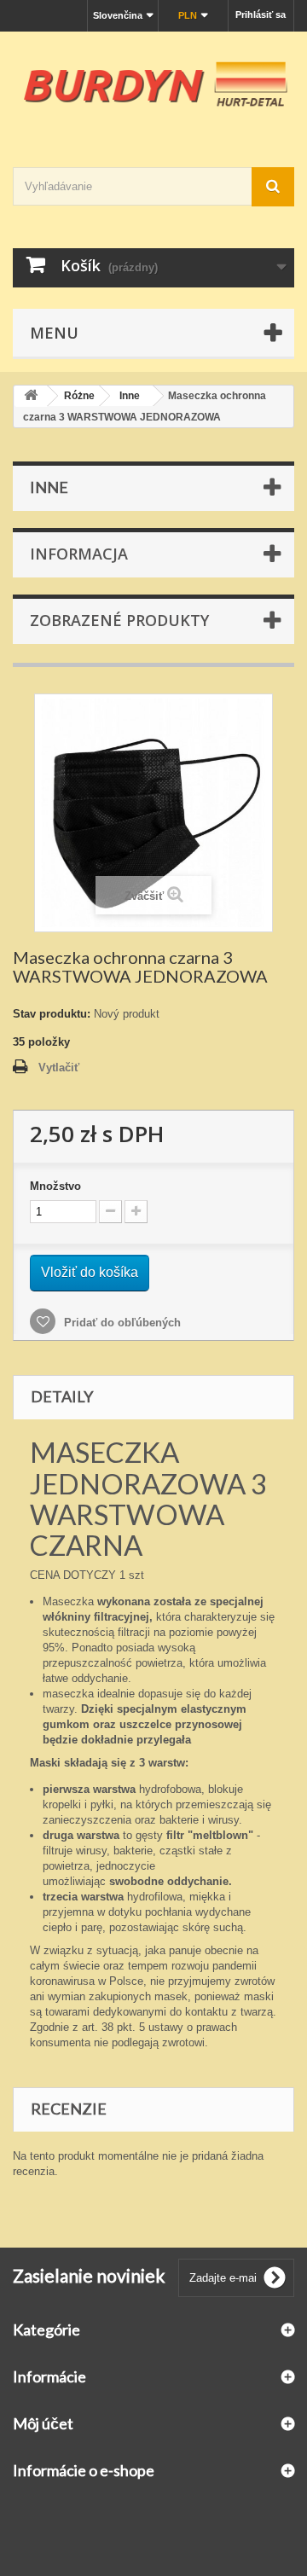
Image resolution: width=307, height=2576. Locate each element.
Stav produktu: (52, 1014)
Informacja (79, 554)
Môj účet (43, 2423)
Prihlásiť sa (261, 15)
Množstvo (55, 1186)
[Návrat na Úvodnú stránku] (31, 396)
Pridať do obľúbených (121, 1323)
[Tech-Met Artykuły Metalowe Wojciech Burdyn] (153, 84)
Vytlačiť (59, 1068)
